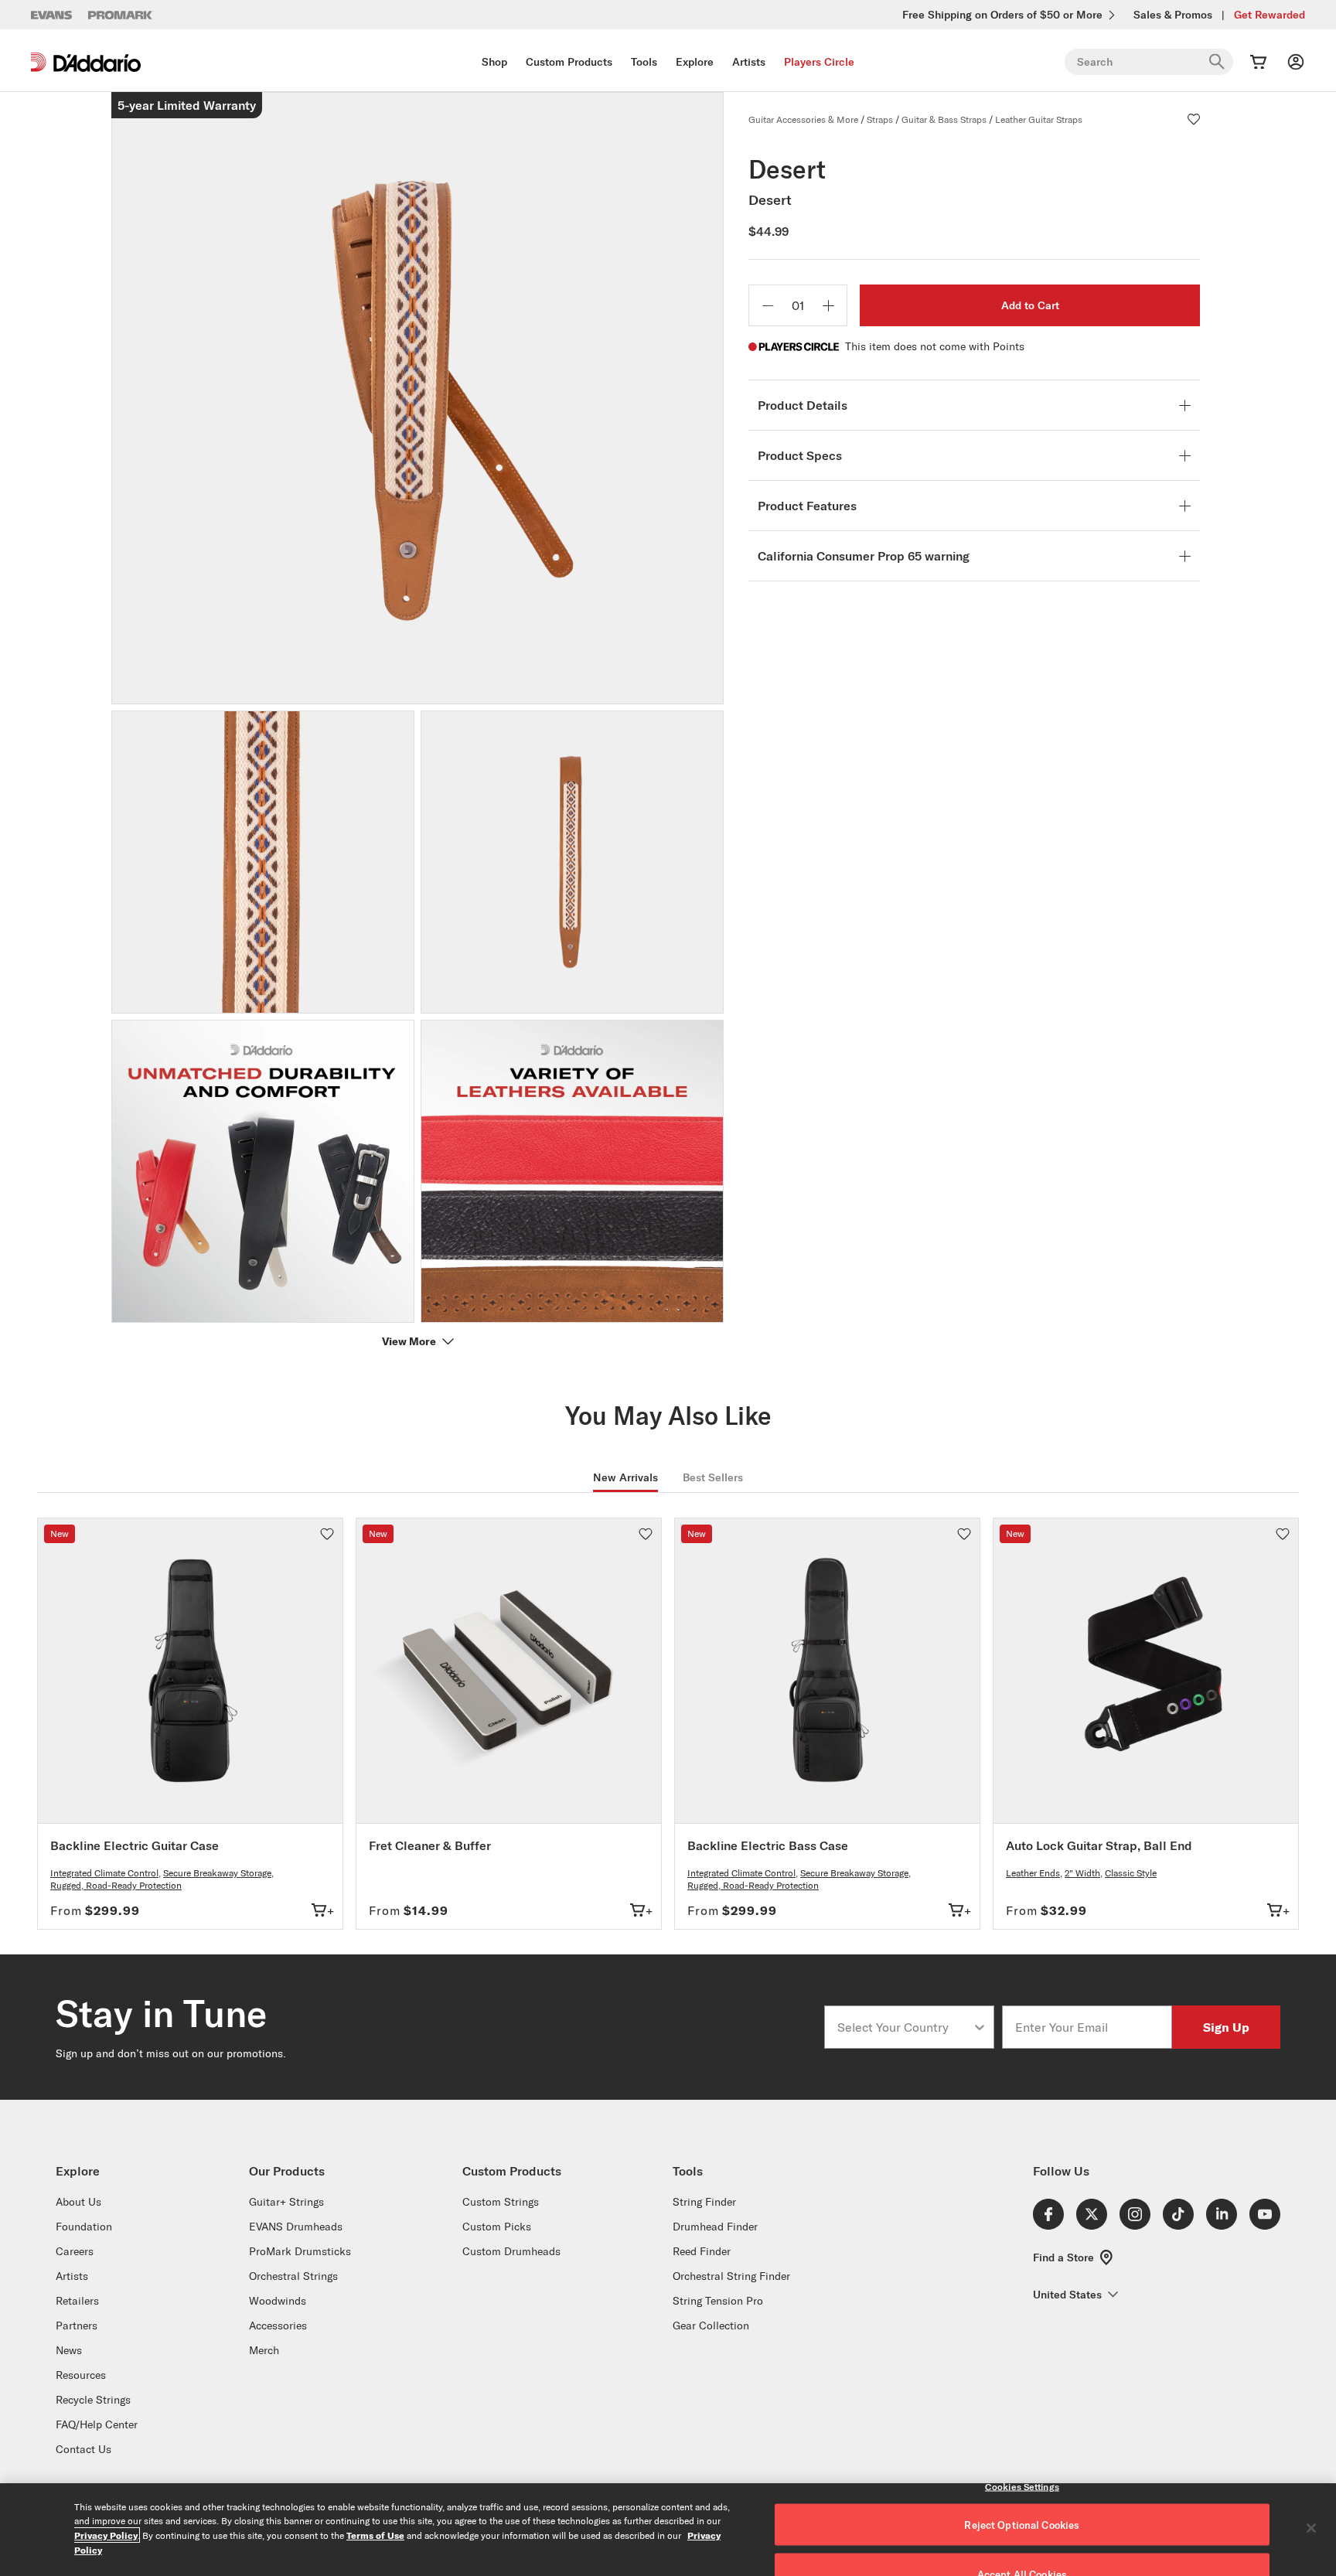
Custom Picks (497, 2227)
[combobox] (905, 2027)
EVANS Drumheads (296, 2227)
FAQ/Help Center (97, 2424)
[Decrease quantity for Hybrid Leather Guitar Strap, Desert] (768, 305)
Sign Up (1226, 2027)
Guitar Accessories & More (803, 119)
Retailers (77, 2301)
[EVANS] (52, 15)
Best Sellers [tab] (713, 1477)
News (69, 2350)
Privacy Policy (106, 2535)
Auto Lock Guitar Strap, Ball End (1099, 1845)
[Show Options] (980, 2027)
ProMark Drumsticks (300, 2251)
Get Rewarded (1270, 15)
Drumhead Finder (715, 2227)
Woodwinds (278, 2301)
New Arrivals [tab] (625, 1477)
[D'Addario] (86, 62)
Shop (494, 62)
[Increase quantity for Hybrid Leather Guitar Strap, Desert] (828, 305)
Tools (644, 62)
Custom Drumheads (511, 2251)
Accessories (278, 2326)
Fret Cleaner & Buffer (430, 1845)
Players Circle (819, 62)
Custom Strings (501, 2202)
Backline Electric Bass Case (768, 1845)
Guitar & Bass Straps (944, 119)
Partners (77, 2326)
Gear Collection (711, 2326)
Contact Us (83, 2449)
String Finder (704, 2202)
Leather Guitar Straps (1039, 119)
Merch (264, 2350)
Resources (81, 2375)
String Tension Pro (718, 2301)
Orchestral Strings (293, 2276)
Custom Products (569, 62)
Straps (880, 119)
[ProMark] (121, 15)
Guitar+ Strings (286, 2202)
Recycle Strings (93, 2400)
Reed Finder (702, 2251)
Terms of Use (375, 2535)
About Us (78, 2202)
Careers (75, 2251)
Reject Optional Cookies (1022, 2525)
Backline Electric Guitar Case (135, 1845)
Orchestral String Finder (731, 2276)
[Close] (1311, 2528)
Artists (749, 62)
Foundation (84, 2227)
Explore (695, 62)
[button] (1194, 119)
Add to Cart (1030, 305)
